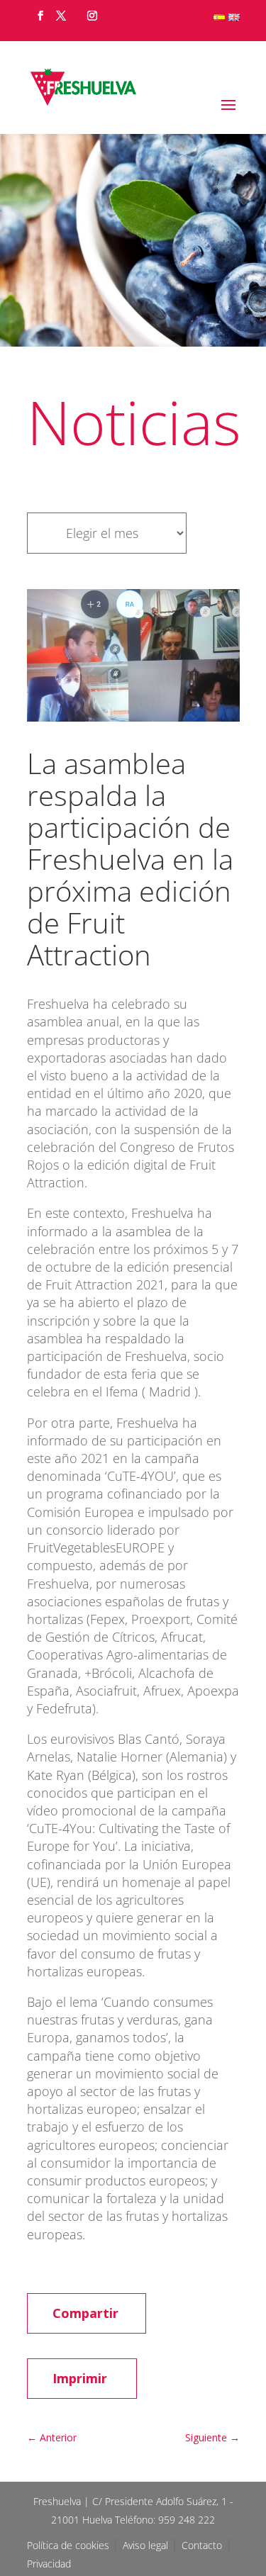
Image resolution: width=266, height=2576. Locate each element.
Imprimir (80, 2378)
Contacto (202, 2545)
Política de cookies (70, 2545)
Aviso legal (147, 2545)
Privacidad (49, 2564)
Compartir (85, 2313)
